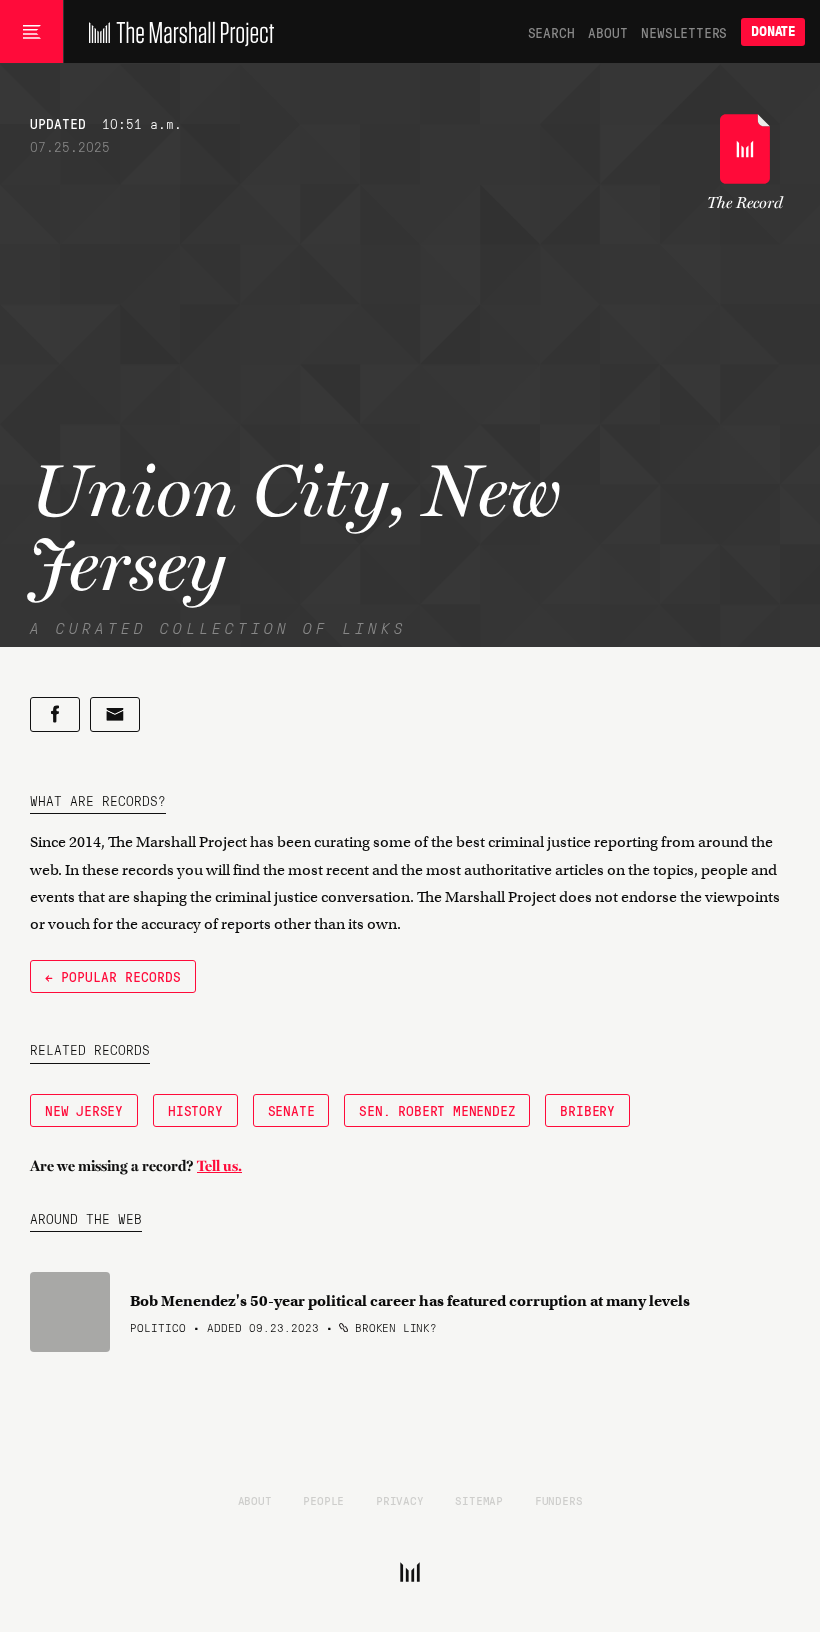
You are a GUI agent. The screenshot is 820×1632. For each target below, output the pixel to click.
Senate (291, 1110)
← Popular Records (113, 976)
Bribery (587, 1110)
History (195, 1110)
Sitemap (479, 1500)
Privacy (400, 1500)
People (323, 1500)
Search (551, 32)
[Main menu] (31, 32)
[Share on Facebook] (55, 714)
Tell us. (219, 1166)
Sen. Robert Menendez (437, 1110)
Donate (773, 31)
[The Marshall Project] (176, 32)
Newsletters (684, 32)
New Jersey (84, 1110)
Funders (559, 1500)
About (607, 32)
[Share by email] (115, 714)
